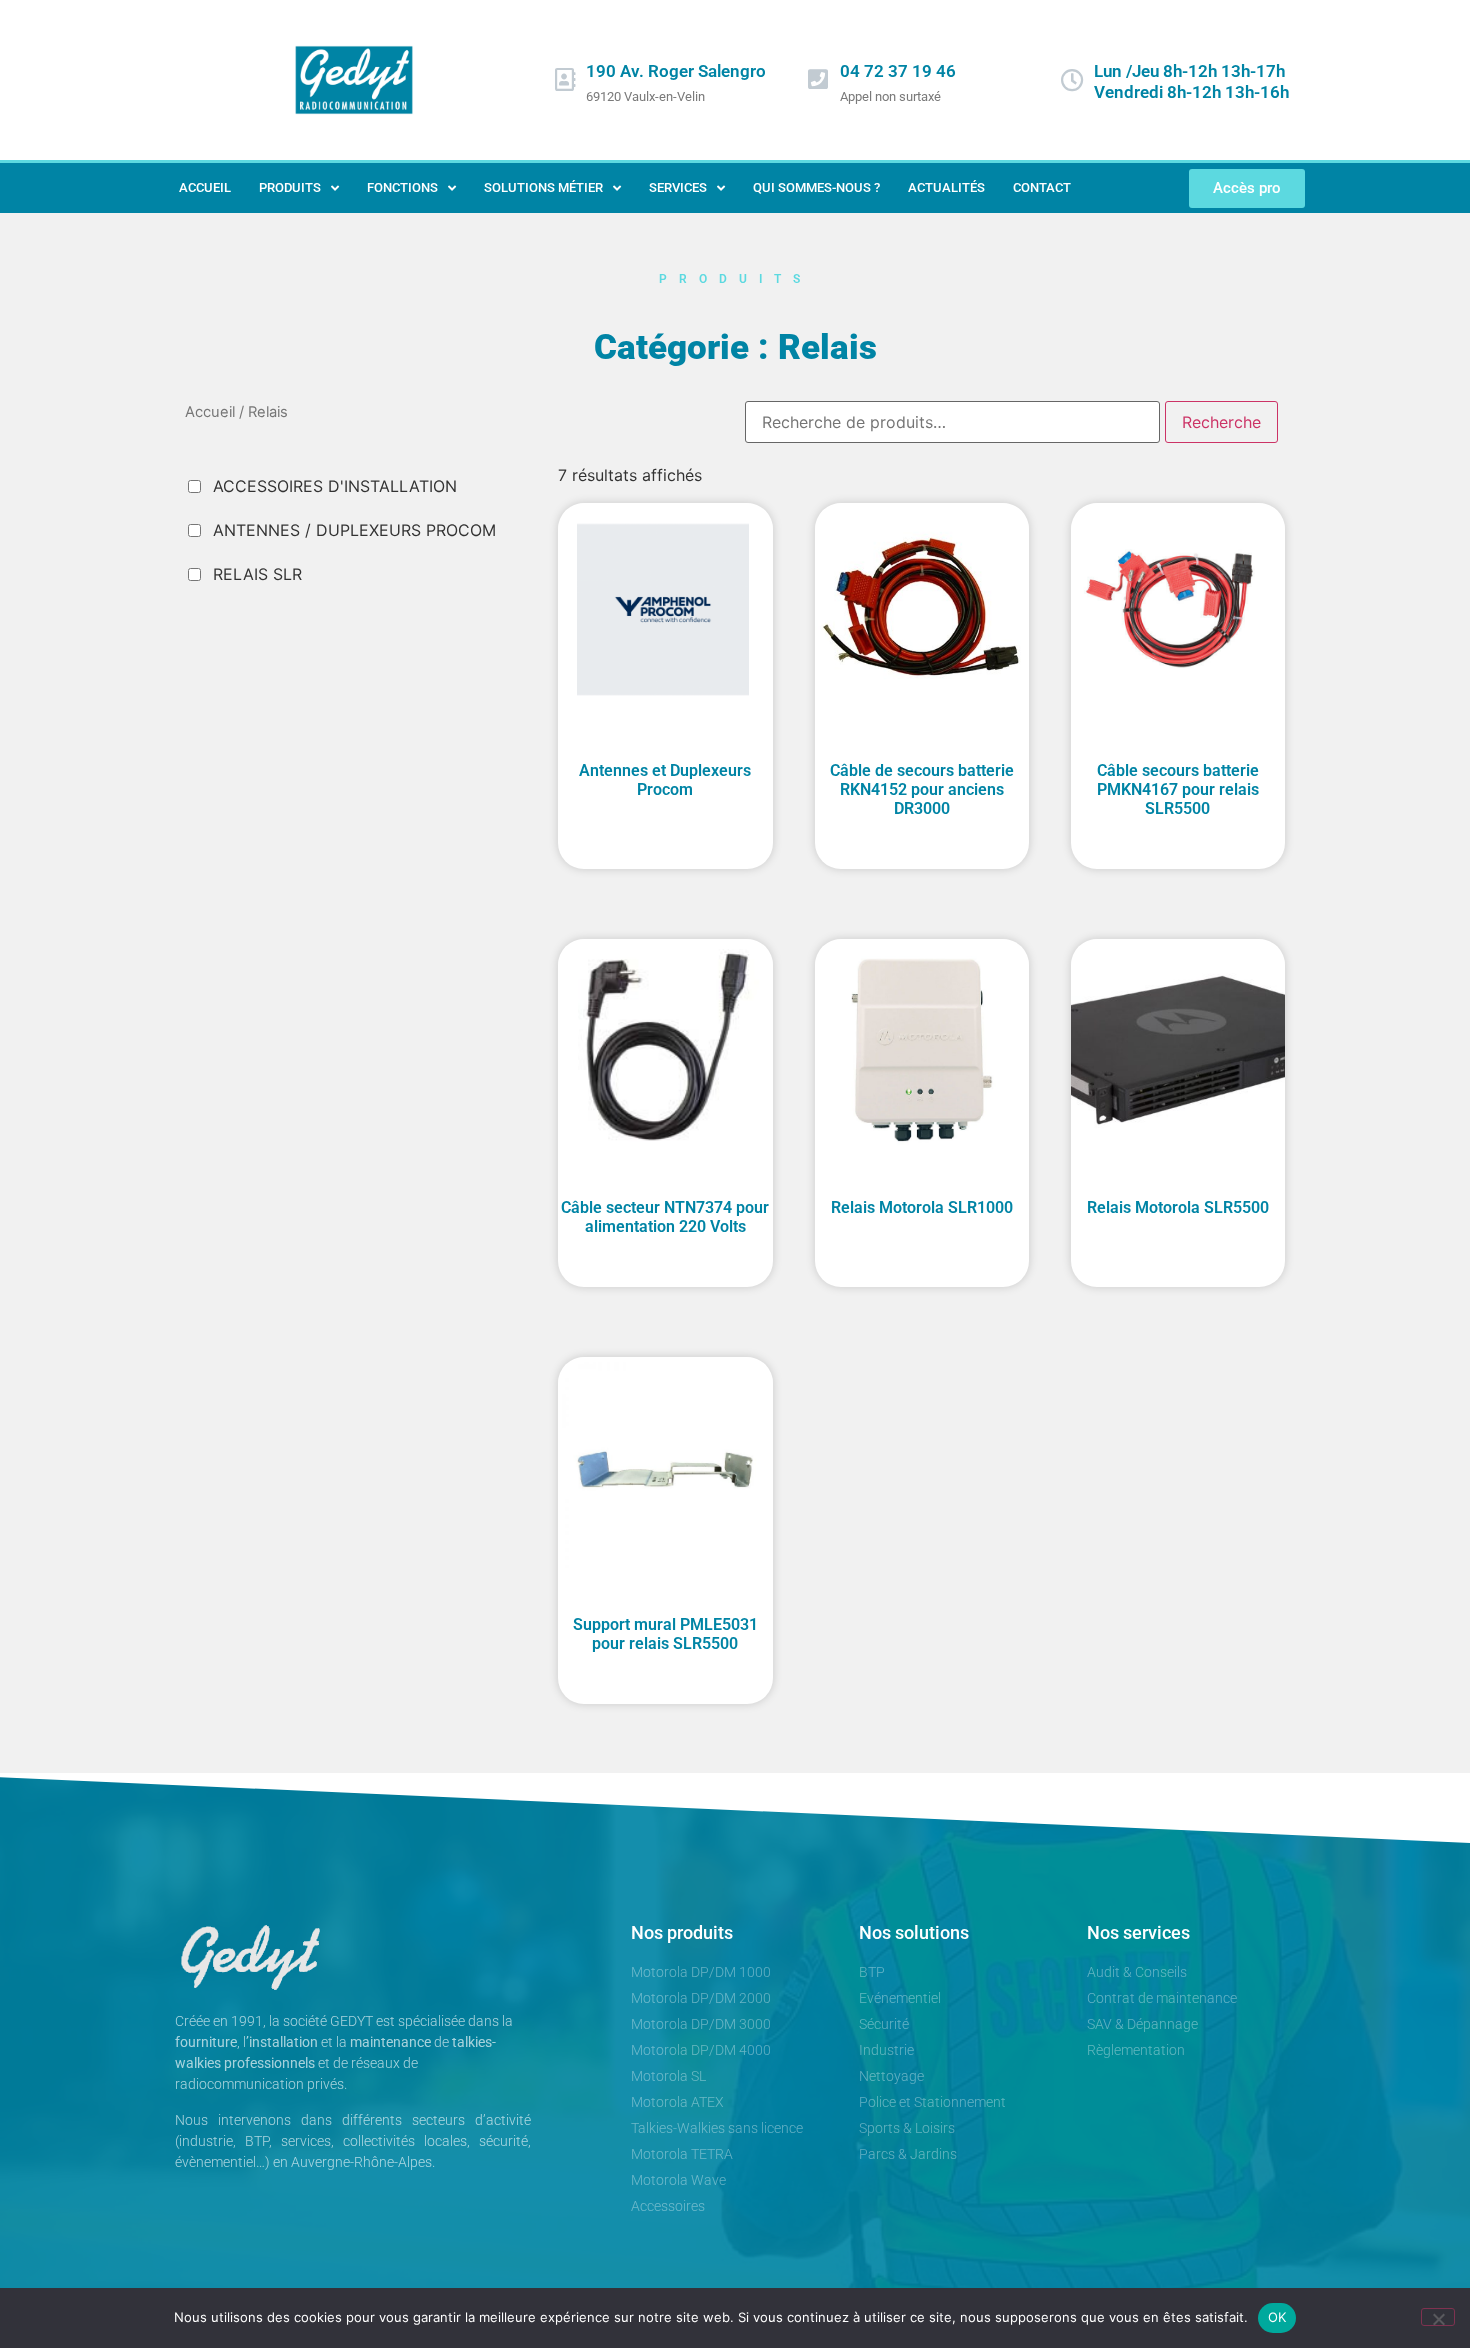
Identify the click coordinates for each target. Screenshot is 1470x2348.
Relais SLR (257, 574)
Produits (290, 187)
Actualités (946, 187)
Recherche (1221, 422)
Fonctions (402, 187)
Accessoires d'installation (335, 486)
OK (1277, 2317)
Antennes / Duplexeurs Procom (354, 530)
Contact (1042, 187)
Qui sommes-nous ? (816, 187)
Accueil (205, 187)
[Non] (1438, 2317)
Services (678, 187)
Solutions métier (543, 187)
